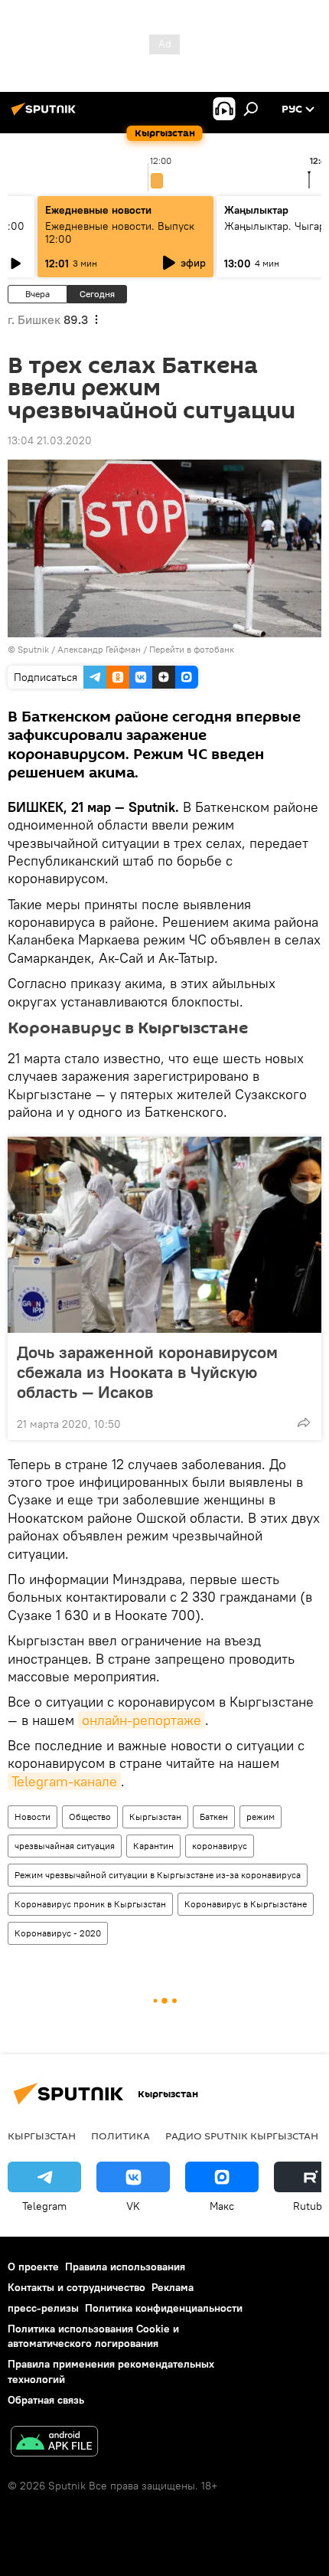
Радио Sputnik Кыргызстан (242, 2136)
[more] (304, 1422)
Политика (121, 2136)
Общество (90, 1817)
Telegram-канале (64, 1781)
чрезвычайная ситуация (65, 1846)
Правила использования (125, 2267)
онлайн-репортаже (142, 1720)
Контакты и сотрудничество (77, 2287)
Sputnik (33, 649)
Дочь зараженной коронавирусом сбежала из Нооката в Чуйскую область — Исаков (147, 1372)
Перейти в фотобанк (192, 649)
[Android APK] (54, 2443)
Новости (33, 1817)
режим (261, 1817)
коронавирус (220, 1846)
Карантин (153, 1846)
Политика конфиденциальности (164, 2308)
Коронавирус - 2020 (58, 1933)
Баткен (214, 1817)
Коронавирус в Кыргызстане (246, 1904)
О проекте (33, 2267)
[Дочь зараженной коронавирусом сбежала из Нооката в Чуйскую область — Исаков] (164, 1235)
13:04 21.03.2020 (50, 440)
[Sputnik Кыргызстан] (46, 115)
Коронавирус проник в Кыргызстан (90, 1904)
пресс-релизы (43, 2308)
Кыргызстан (155, 1817)
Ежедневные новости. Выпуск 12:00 (120, 232)
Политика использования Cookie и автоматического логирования (93, 2336)
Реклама (173, 2287)
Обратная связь (46, 2400)
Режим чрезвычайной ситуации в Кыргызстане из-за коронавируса (158, 1875)
